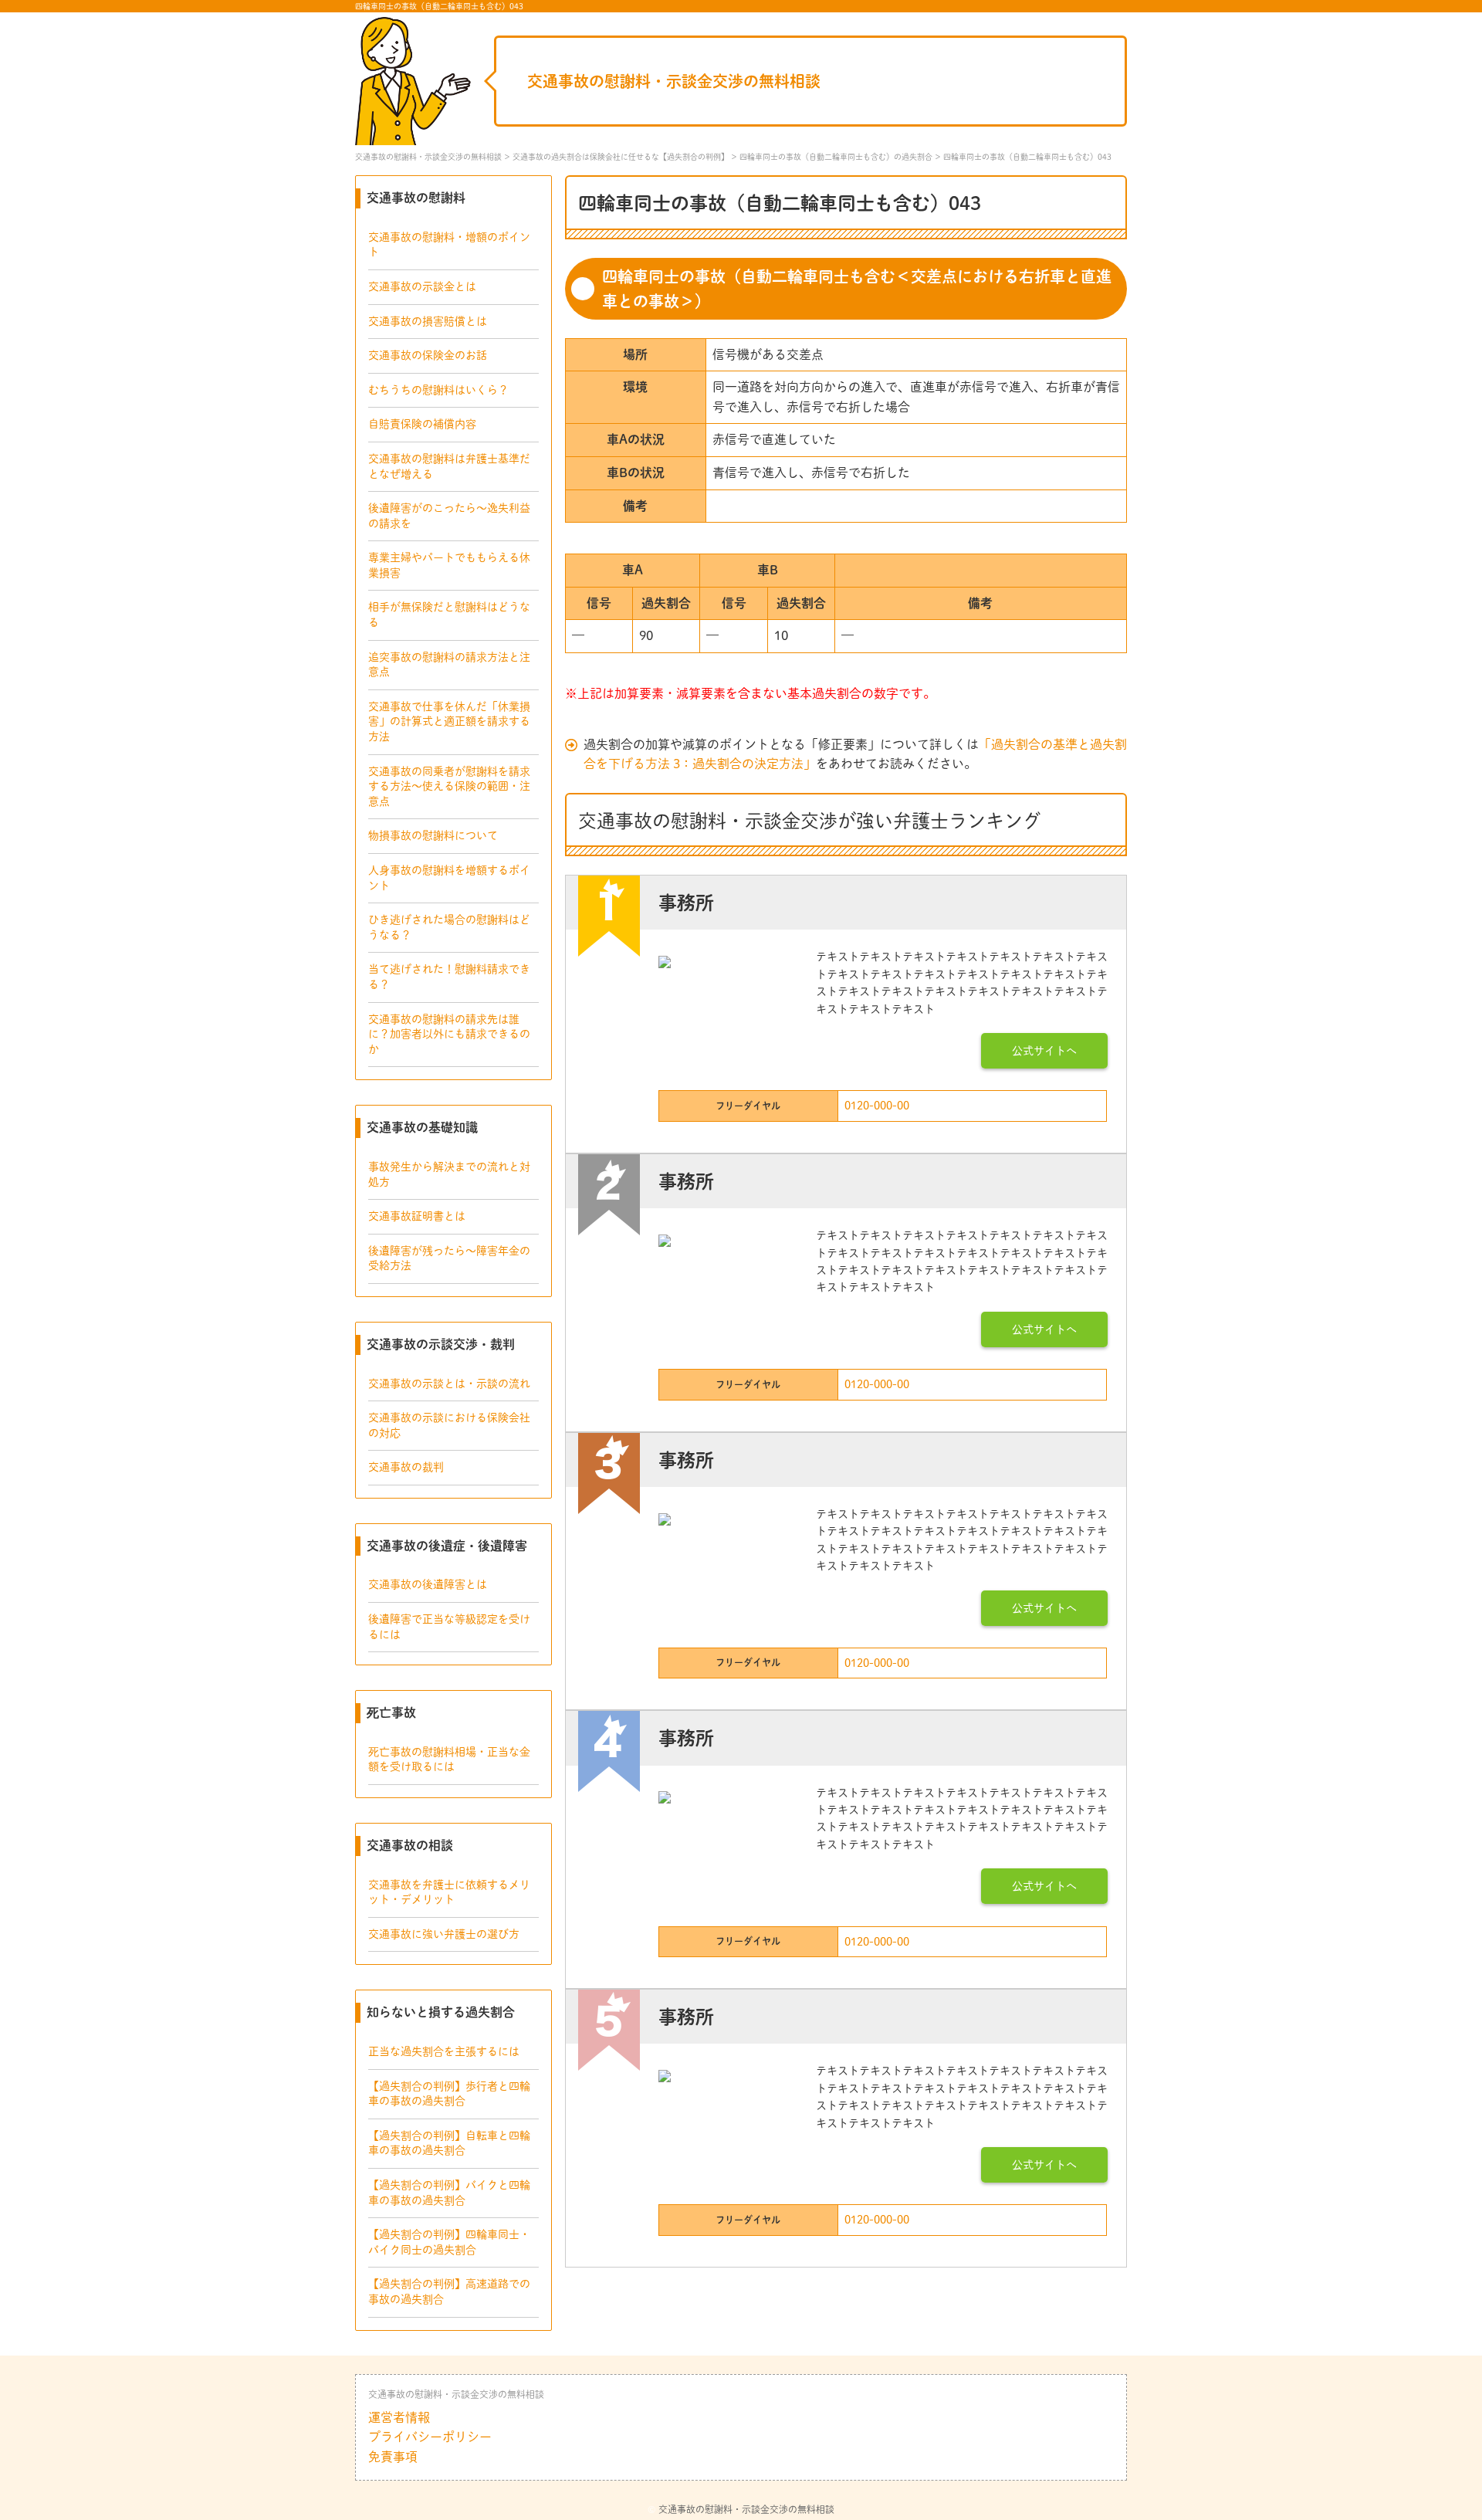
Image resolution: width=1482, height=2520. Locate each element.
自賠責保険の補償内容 (422, 424)
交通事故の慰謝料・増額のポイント (449, 245)
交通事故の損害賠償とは (428, 321)
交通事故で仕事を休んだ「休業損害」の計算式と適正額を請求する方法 (449, 721)
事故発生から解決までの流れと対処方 (449, 1174)
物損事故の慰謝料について (433, 835)
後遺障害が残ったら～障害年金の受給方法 (449, 1258)
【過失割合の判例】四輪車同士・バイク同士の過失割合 (449, 2242)
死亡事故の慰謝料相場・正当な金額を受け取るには (449, 1760)
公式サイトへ (1044, 1051)
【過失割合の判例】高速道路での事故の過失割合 (449, 2291)
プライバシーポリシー (430, 2437)
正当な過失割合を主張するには (444, 2051)
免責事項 (393, 2457)
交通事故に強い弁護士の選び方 (444, 1934)
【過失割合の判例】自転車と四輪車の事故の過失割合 (449, 2143)
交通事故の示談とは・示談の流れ (449, 1384)
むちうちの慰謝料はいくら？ (438, 390)
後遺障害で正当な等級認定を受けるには (449, 1627)
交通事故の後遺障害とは (428, 1584)
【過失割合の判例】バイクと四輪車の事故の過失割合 (449, 2193)
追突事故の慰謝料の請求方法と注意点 (449, 665)
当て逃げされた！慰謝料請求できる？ (449, 977)
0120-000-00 (877, 1106)
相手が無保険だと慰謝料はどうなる (449, 615)
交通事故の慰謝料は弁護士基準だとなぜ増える (449, 466)
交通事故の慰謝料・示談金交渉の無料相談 (674, 81)
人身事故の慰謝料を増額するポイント (449, 878)
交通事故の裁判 (406, 1467)
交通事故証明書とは (417, 1216)
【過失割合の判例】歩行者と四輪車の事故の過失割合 (449, 2094)
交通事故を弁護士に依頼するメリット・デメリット (449, 1892)
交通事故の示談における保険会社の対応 (449, 1425)
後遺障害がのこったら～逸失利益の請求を (449, 516)
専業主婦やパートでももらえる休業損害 (449, 565)
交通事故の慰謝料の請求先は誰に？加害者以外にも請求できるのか (449, 1034)
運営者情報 (399, 2417)
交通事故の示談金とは (422, 286)
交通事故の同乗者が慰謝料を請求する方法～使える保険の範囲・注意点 (449, 786)
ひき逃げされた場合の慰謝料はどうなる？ (449, 927)
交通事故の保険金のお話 (428, 355)
